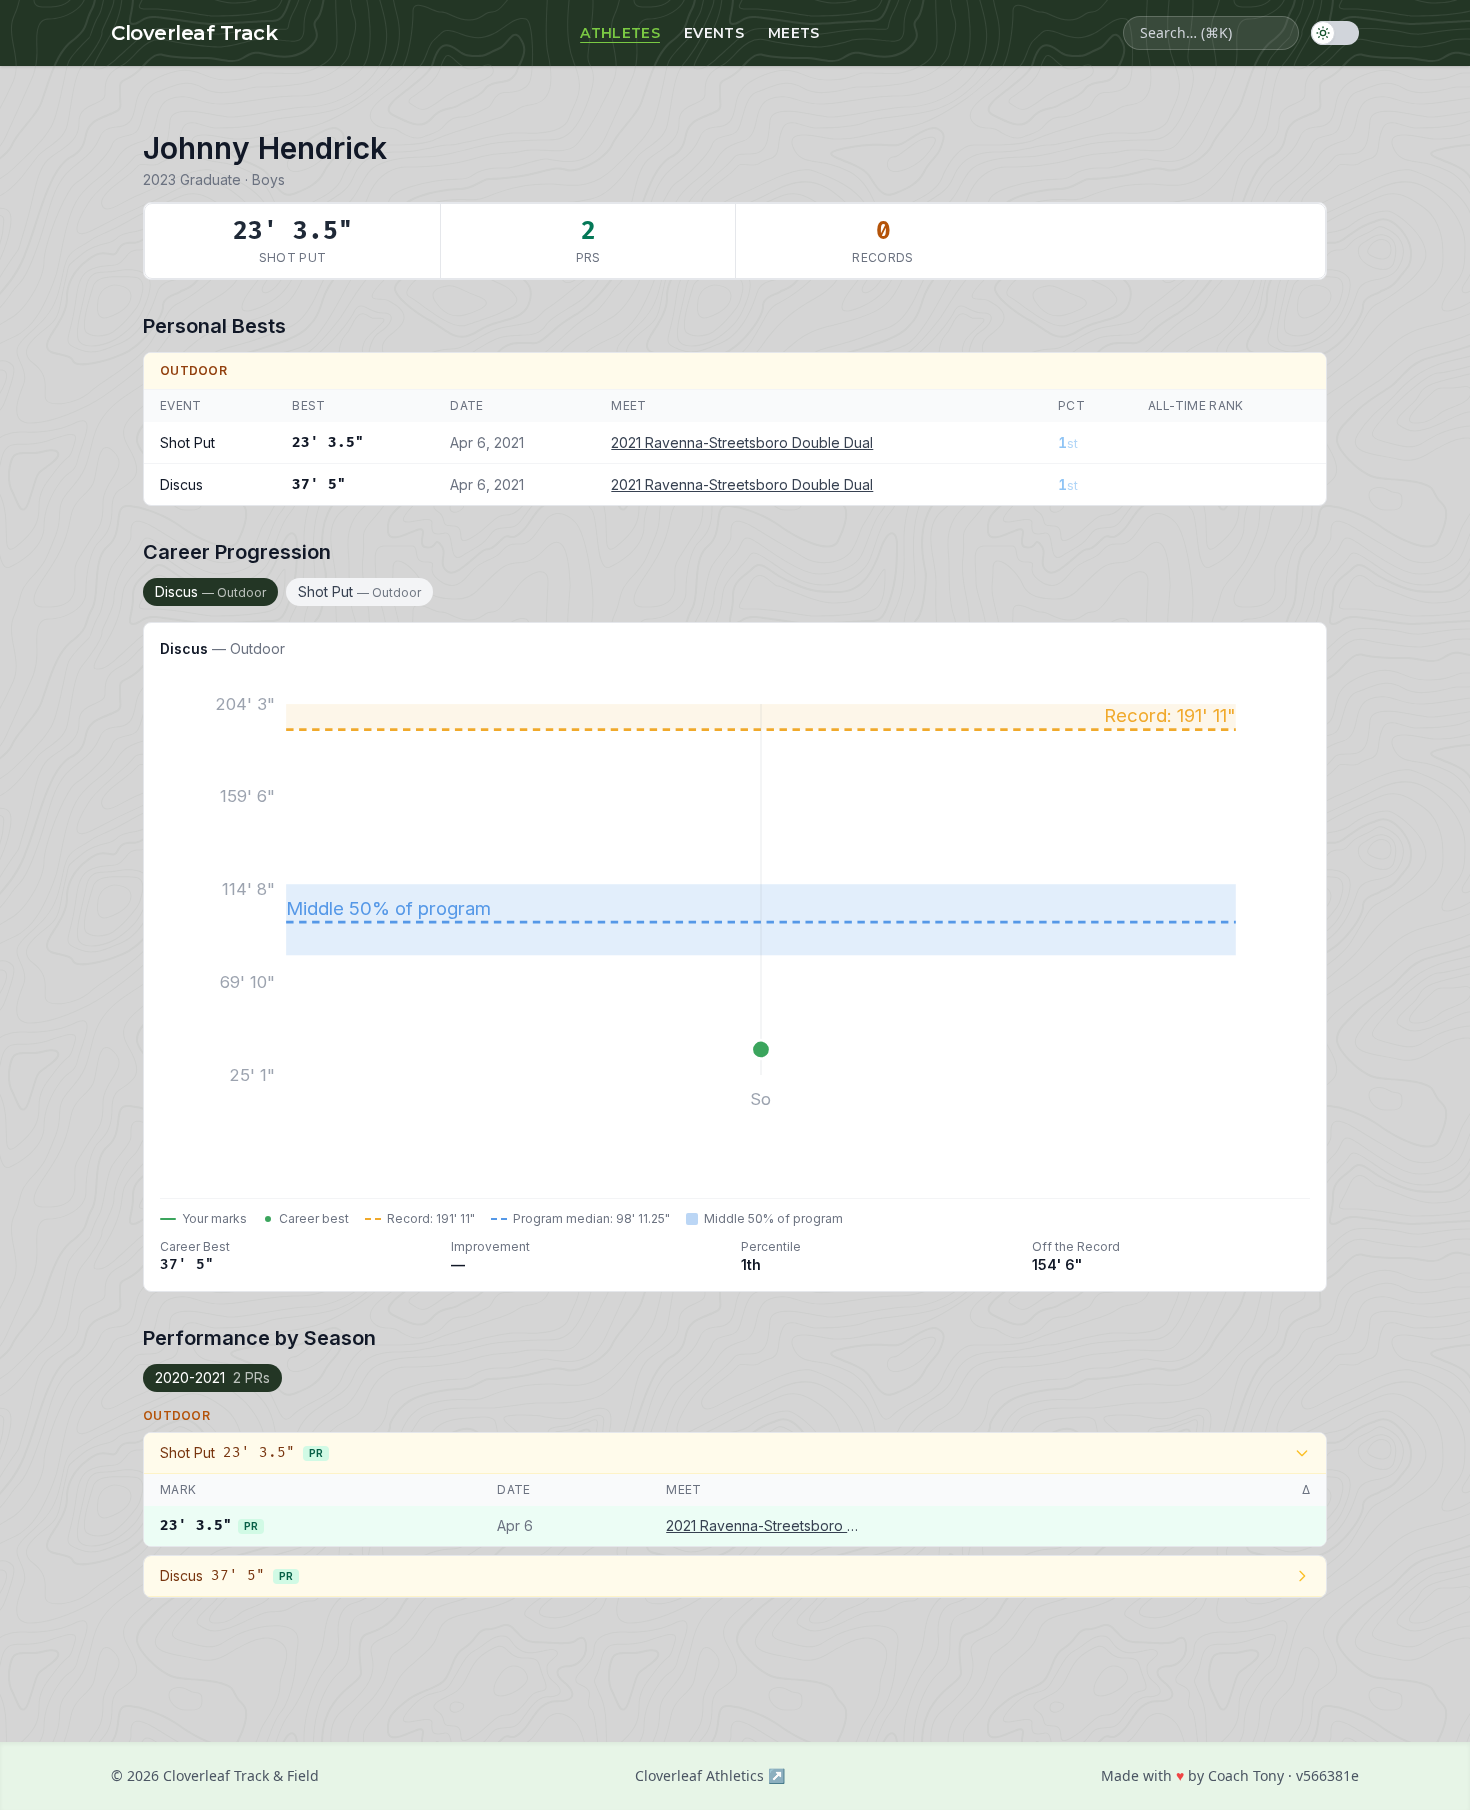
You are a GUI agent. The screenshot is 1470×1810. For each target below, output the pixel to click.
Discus (210, 591)
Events (714, 33)
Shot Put (359, 591)
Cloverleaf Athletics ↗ (710, 1775)
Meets (794, 33)
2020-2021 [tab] (212, 1377)
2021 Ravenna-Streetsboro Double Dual (742, 442)
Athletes (620, 33)
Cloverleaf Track (194, 33)
